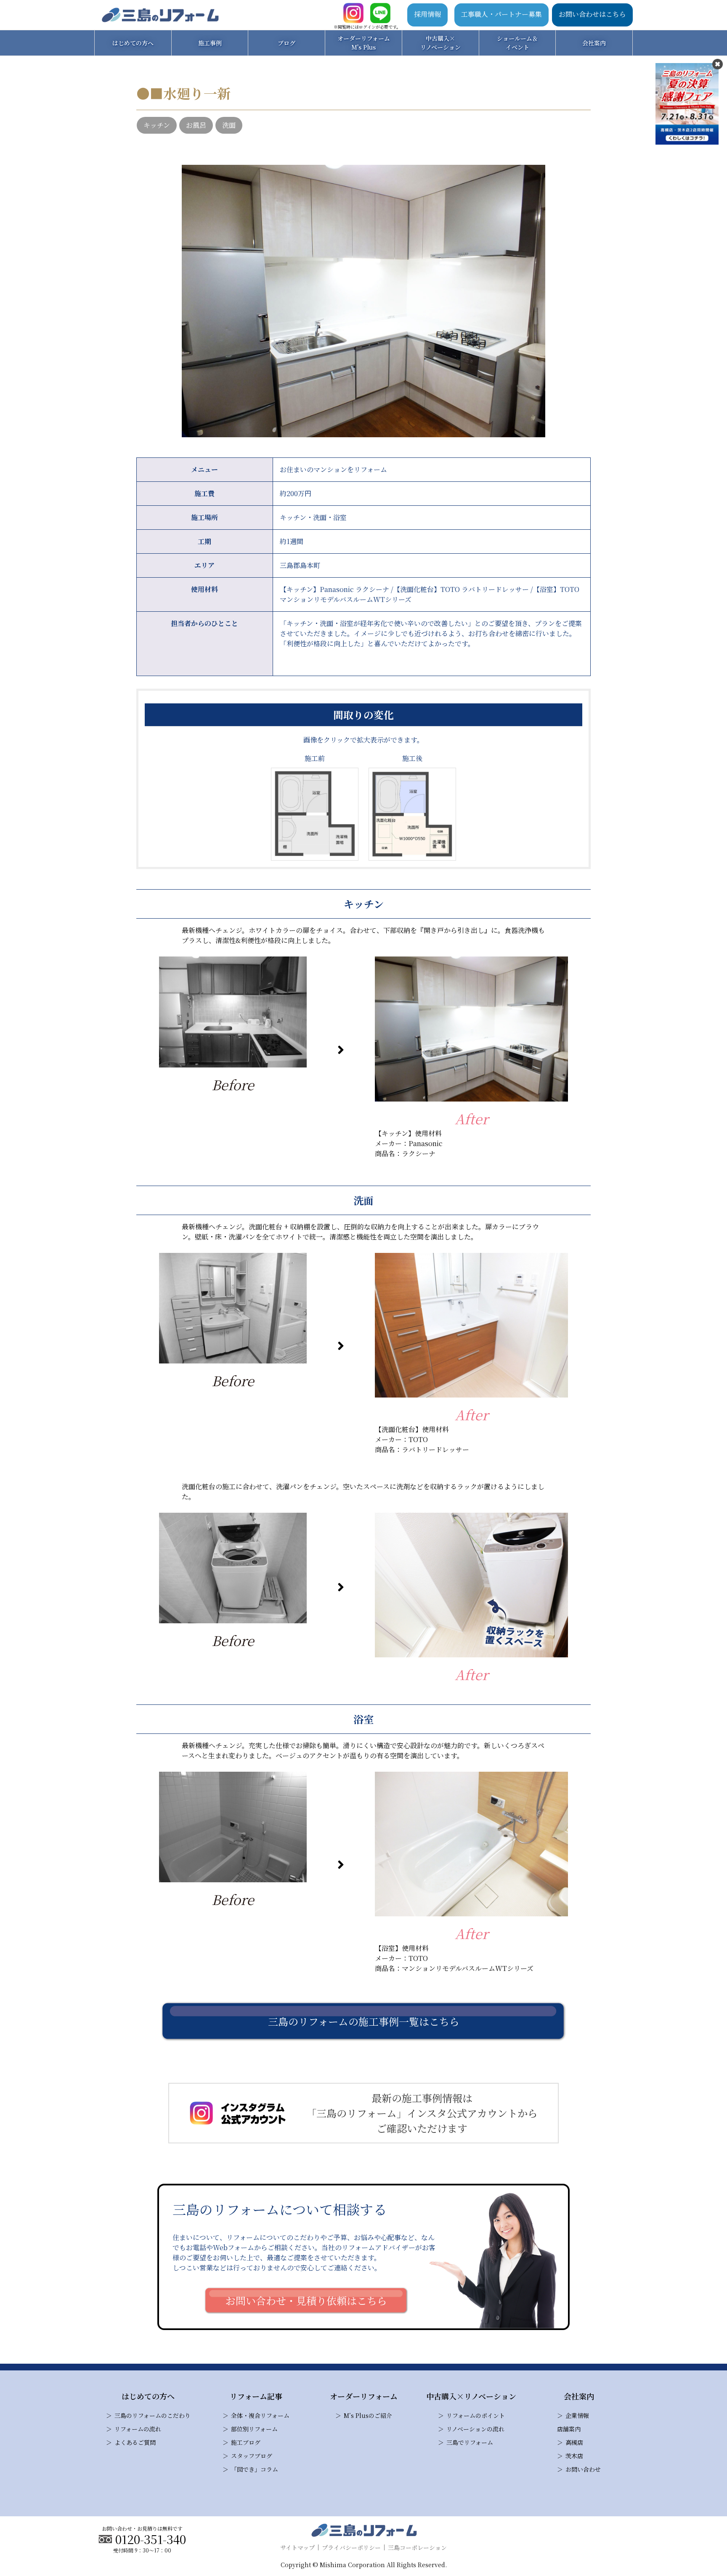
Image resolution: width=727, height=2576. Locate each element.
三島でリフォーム (470, 2442)
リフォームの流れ (138, 2429)
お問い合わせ (583, 2469)
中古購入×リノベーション (440, 43)
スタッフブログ (252, 2456)
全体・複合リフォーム (260, 2415)
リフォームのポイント (476, 2415)
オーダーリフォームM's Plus (364, 43)
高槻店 (574, 2442)
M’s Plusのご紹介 (368, 2415)
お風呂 (196, 125)
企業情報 (577, 2415)
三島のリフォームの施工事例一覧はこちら (364, 2021)
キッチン (157, 125)
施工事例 (210, 43)
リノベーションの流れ (475, 2429)
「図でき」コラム (255, 2469)
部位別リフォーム (254, 2429)
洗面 (229, 125)
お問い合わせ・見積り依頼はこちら (306, 2300)
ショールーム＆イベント (517, 43)
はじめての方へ (133, 43)
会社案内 (594, 43)
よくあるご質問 (135, 2442)
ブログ (287, 43)
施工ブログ (246, 2442)
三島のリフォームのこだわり (153, 2415)
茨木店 (574, 2456)
